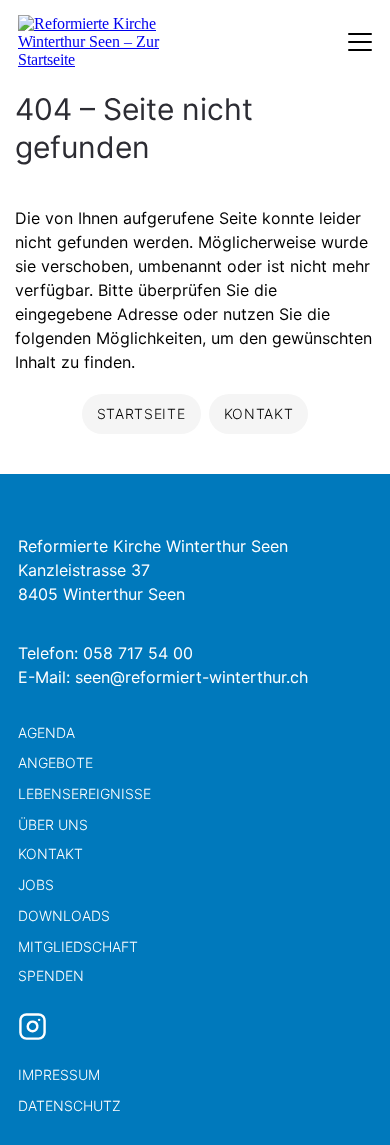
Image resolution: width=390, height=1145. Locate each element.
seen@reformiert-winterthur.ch (191, 677)
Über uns (53, 824)
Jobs (36, 884)
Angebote (55, 762)
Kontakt (50, 853)
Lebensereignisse (84, 793)
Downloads (64, 915)
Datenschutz (69, 1105)
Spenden (51, 975)
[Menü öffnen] (360, 42)
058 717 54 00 (138, 653)
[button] (340, 1095)
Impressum (59, 1074)
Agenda (46, 732)
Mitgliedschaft (78, 946)
